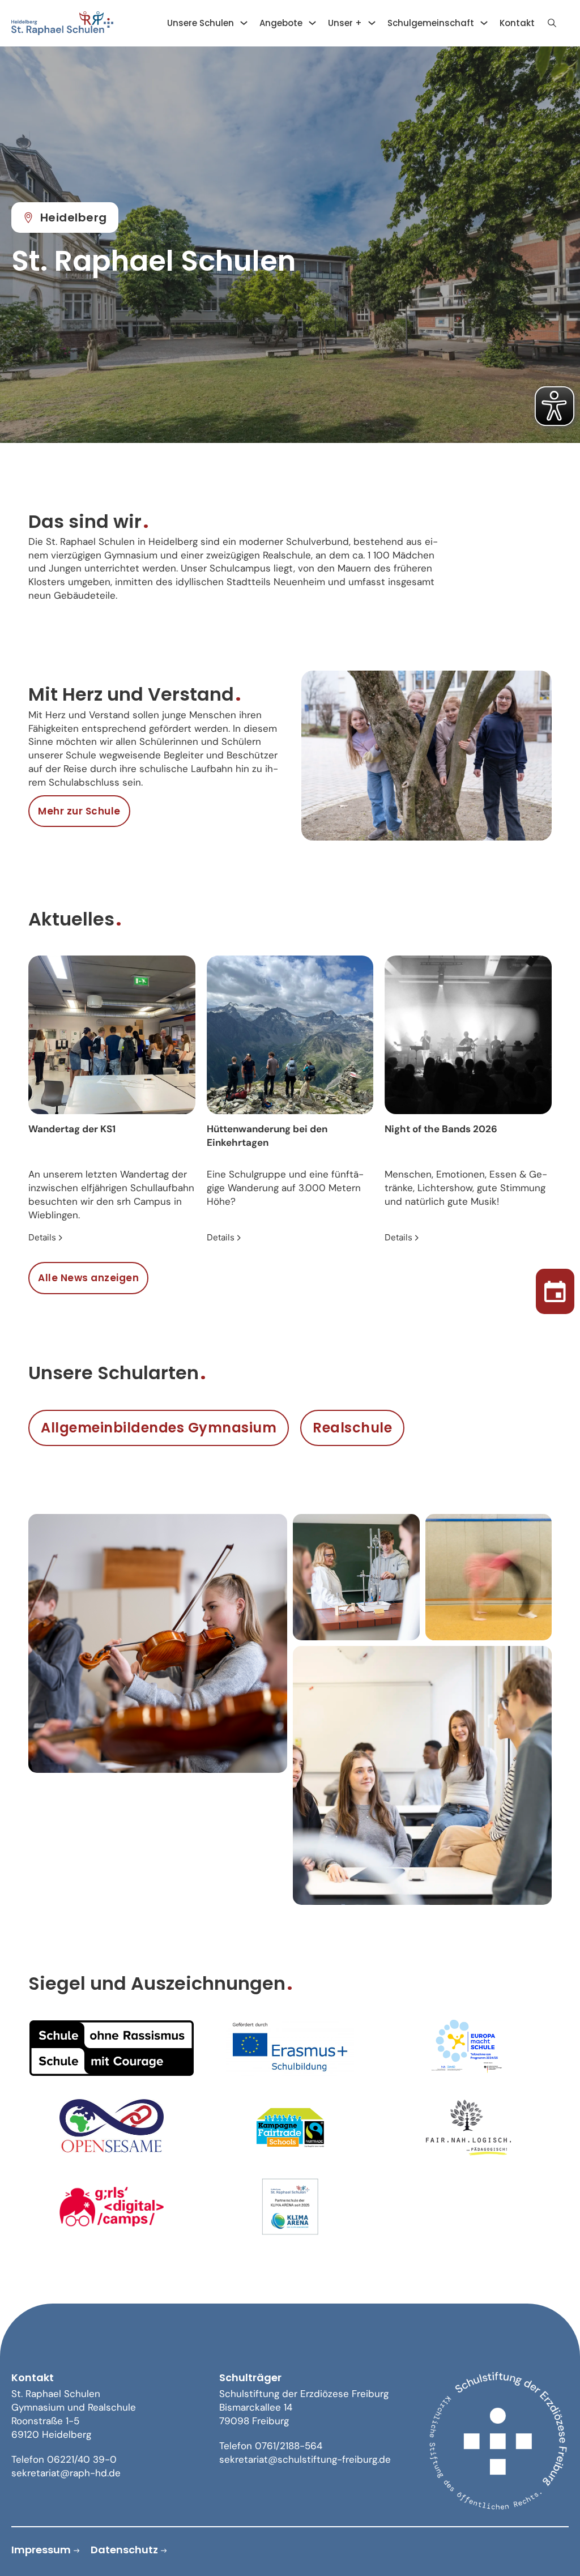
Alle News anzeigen (88, 1278)
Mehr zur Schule (79, 811)
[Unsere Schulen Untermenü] (244, 23)
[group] (112, 1100)
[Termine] (555, 1288)
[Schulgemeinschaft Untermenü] (484, 23)
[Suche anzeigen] (552, 23)
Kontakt (517, 23)
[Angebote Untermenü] (312, 23)
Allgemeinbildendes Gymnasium (159, 1428)
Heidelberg (74, 217)
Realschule (352, 1428)
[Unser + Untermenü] (372, 23)
